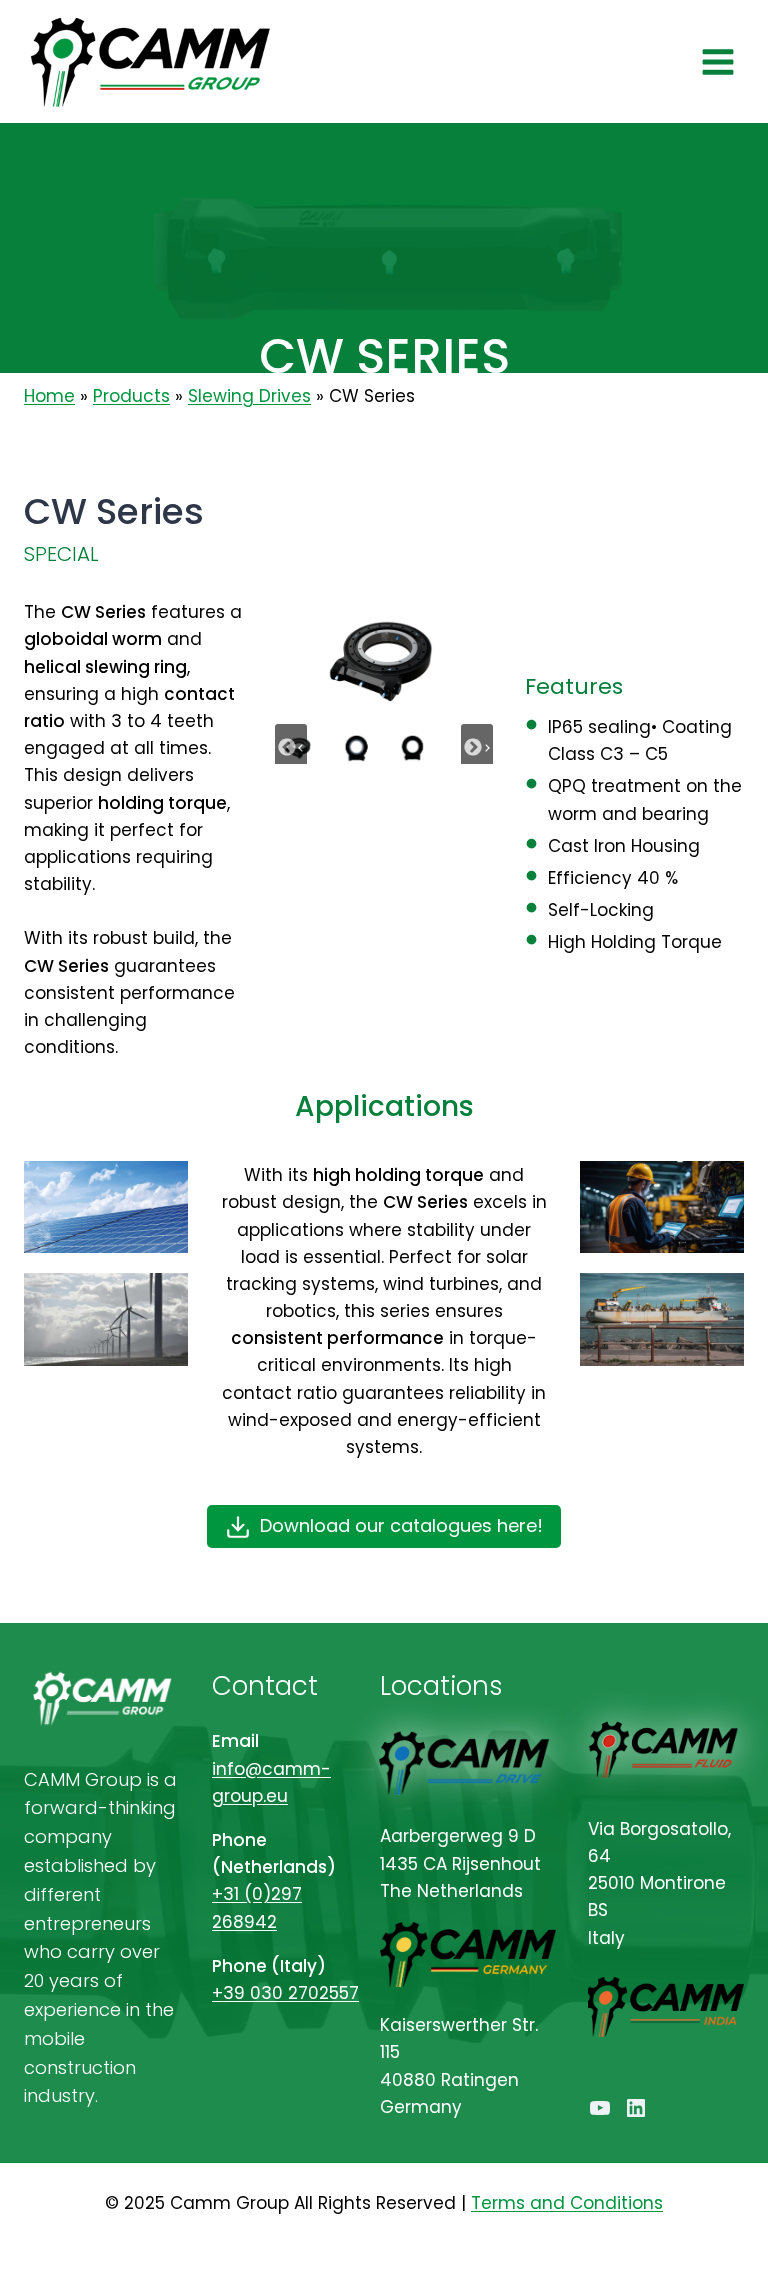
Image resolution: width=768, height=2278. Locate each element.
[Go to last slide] (291, 748)
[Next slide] (477, 748)
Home (49, 396)
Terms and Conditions (567, 2203)
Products (131, 396)
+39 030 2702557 (285, 1993)
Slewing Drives (249, 396)
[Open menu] (717, 61)
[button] (355, 747)
